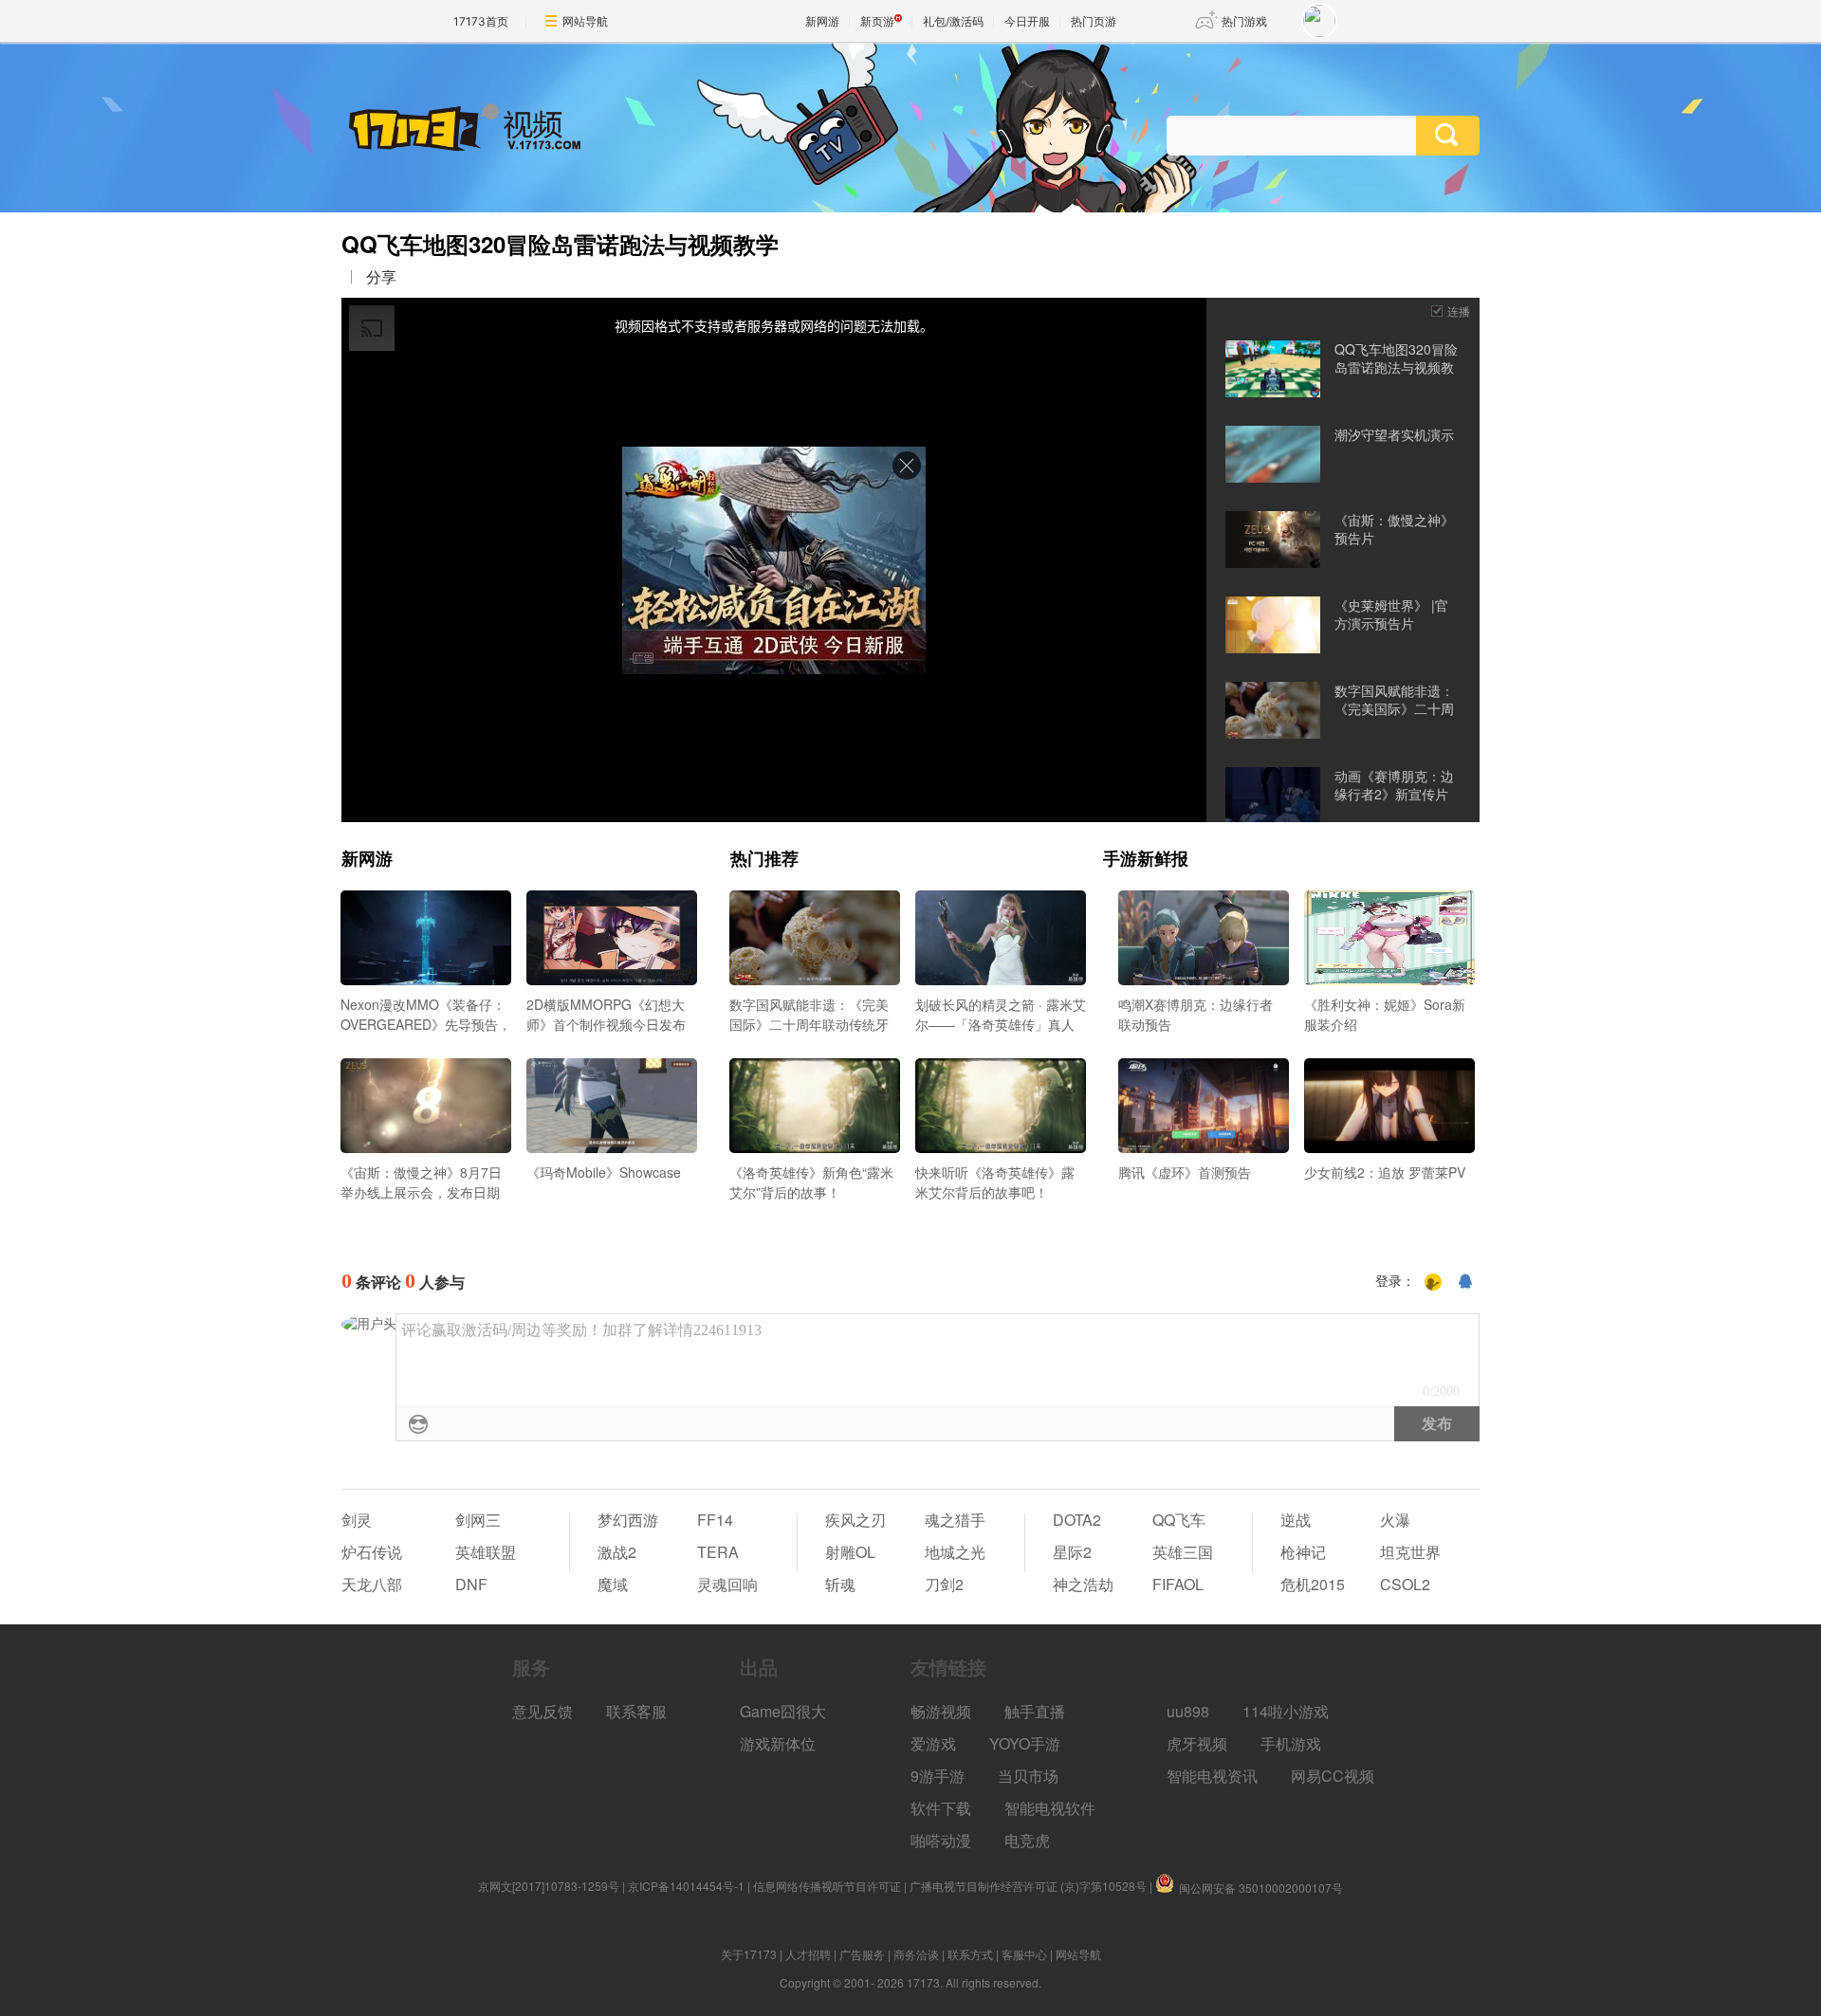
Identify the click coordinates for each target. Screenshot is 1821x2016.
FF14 (715, 1520)
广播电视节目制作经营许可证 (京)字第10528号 (1028, 1886)
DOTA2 (1077, 1520)
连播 (1459, 311)
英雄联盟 (486, 1552)
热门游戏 (1244, 21)
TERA (718, 1552)
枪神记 (1303, 1552)
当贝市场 (1028, 1776)
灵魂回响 (727, 1584)
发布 (1437, 1424)
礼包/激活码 (953, 21)
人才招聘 (808, 1954)
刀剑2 (944, 1584)
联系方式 (970, 1954)
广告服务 (862, 1954)
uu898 (1188, 1711)
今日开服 (1027, 21)
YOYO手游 (1025, 1743)
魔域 (613, 1584)
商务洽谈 (916, 1954)
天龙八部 (372, 1584)
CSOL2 (1405, 1584)
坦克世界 (1410, 1552)
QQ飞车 (1179, 1520)
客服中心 (1024, 1954)
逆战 (1296, 1520)
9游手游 (938, 1776)
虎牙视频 (1197, 1743)
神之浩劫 (1083, 1584)
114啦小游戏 (1286, 1711)
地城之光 (955, 1552)
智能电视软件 (1050, 1808)
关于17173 (749, 1954)
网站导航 (585, 21)
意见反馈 (543, 1711)
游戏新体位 (778, 1743)
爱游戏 (933, 1743)
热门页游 (1094, 21)
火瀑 (1395, 1520)
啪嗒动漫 (941, 1840)
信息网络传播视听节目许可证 (827, 1886)
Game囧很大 (783, 1711)
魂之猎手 (955, 1520)
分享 (381, 277)
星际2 (1072, 1552)
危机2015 (1313, 1584)
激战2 (617, 1552)
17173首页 (481, 21)
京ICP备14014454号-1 (686, 1886)
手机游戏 (1291, 1743)
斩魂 (840, 1584)
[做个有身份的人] (1433, 1282)
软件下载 (941, 1808)
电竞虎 (1027, 1840)
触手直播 (1035, 1711)
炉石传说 (372, 1552)
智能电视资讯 (1212, 1776)
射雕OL (850, 1552)
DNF (471, 1584)
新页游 (877, 21)
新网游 (822, 21)
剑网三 (478, 1520)
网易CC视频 (1333, 1776)
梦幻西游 (628, 1520)
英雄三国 (1183, 1552)
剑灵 (357, 1520)
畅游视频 (941, 1711)
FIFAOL (1178, 1584)
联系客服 (636, 1711)
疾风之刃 (855, 1520)
